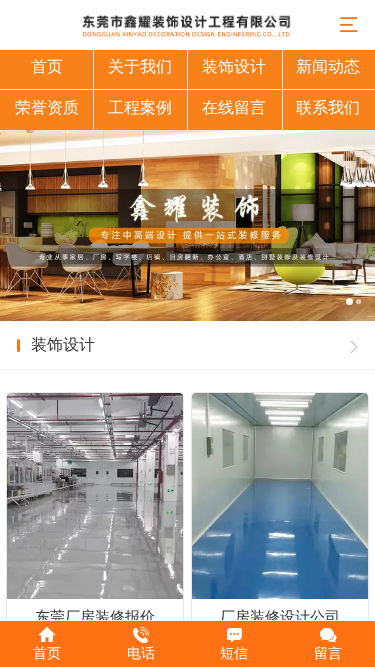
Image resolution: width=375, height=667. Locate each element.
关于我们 (140, 66)
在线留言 (234, 107)
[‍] (354, 345)
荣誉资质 (47, 107)
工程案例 (140, 107)
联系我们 (328, 107)
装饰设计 (234, 66)
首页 (47, 66)
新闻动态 (328, 66)
